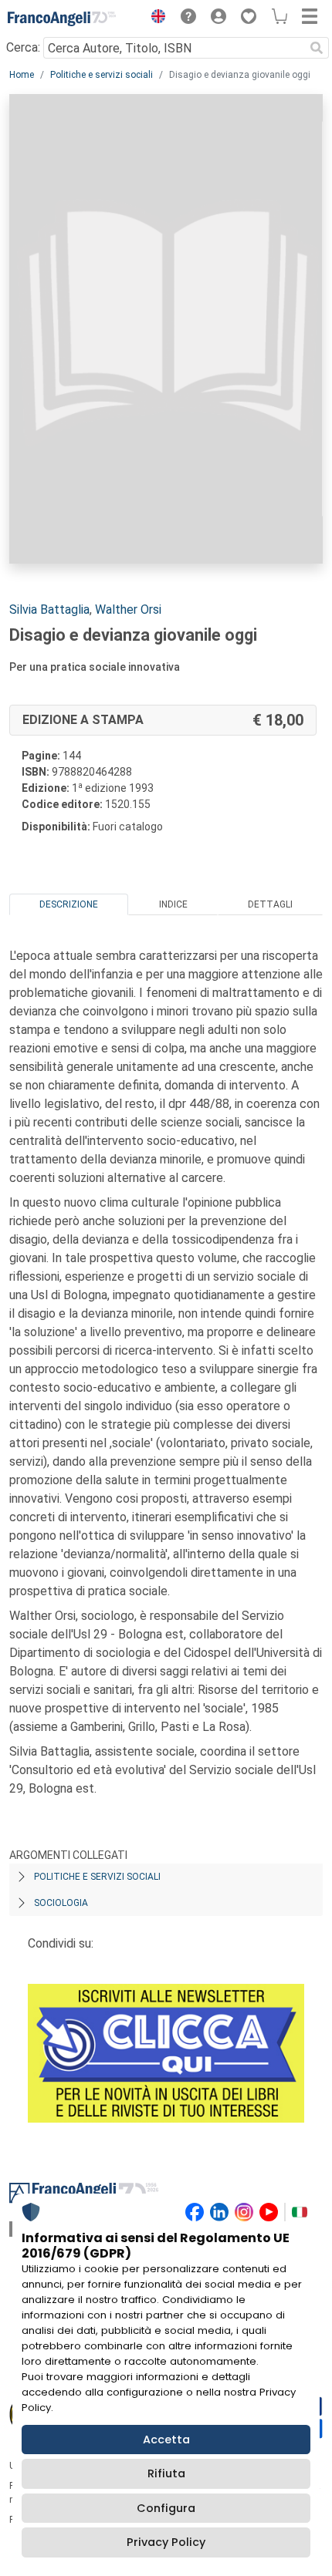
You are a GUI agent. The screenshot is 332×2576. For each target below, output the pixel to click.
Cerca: (23, 47)
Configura (166, 2508)
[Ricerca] (317, 48)
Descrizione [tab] (69, 904)
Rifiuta (166, 2473)
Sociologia (61, 1903)
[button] (154, 19)
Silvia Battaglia (49, 609)
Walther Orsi (128, 609)
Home (22, 75)
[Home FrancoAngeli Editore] (62, 19)
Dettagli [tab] (270, 904)
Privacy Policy (166, 2542)
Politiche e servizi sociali (102, 75)
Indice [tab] (173, 904)
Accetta (166, 2440)
